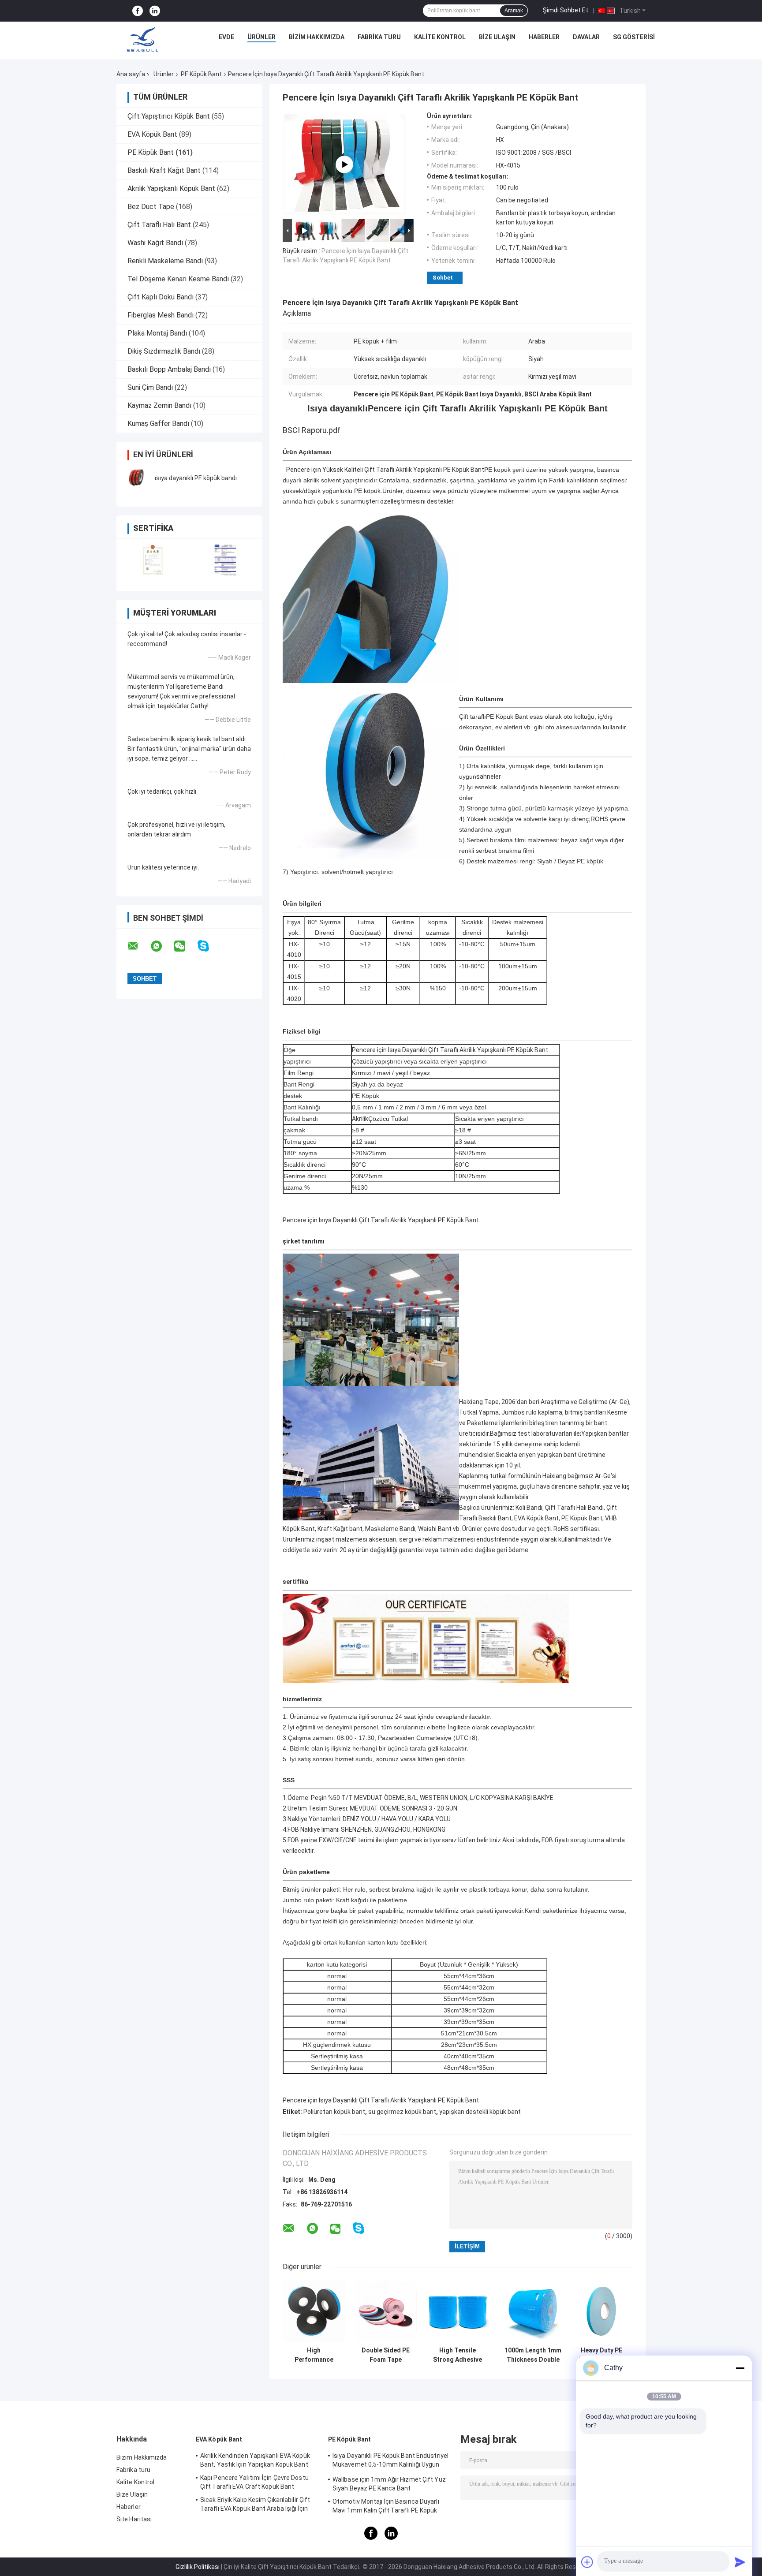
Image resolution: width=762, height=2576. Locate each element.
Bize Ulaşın (497, 37)
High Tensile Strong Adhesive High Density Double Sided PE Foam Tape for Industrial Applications (458, 2355)
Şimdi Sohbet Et (566, 10)
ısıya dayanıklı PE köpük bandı (196, 478)
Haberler (544, 37)
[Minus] (740, 2368)
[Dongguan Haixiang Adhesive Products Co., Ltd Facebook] (138, 11)
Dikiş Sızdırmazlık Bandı (164, 351)
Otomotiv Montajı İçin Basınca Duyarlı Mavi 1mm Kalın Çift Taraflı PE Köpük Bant (386, 2507)
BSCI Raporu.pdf (312, 430)
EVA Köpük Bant (152, 134)
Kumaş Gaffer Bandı (158, 424)
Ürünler (261, 37)
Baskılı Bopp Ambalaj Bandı (169, 369)
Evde (226, 37)
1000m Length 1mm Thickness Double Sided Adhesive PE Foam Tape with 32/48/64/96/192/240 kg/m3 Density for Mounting (533, 2355)
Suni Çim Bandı (150, 387)
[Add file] (587, 2562)
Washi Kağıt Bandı (155, 243)
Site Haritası (134, 2519)
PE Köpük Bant (201, 74)
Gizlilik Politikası (198, 2567)
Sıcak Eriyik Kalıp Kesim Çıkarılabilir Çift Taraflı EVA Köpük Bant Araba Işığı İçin (255, 2504)
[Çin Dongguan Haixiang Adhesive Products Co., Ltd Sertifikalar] (153, 559)
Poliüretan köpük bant (334, 2112)
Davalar (586, 37)
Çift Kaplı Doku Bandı (161, 297)
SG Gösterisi (634, 37)
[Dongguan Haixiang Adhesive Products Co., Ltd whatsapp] (162, 946)
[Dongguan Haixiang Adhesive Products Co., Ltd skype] (209, 946)
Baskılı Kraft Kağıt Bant (164, 170)
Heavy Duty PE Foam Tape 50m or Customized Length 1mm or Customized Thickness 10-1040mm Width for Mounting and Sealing (601, 2355)
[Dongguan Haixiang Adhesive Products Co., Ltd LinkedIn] (155, 11)
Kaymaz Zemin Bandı (159, 405)
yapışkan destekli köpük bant (480, 2112)
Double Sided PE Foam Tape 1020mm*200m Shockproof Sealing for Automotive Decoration (386, 2355)
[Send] (740, 2562)
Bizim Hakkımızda (317, 37)
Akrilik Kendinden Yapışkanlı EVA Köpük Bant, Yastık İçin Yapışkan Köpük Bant (255, 2460)
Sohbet (443, 278)
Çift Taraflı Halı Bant (159, 225)
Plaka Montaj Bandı (157, 333)
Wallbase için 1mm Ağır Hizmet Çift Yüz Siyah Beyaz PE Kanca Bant (389, 2484)
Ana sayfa (131, 74)
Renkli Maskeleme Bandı (165, 261)
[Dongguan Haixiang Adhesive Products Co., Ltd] (142, 39)
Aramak (514, 11)
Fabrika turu (379, 37)
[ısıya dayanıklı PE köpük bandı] (136, 478)
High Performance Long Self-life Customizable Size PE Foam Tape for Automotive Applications (314, 2355)
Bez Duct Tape (151, 207)
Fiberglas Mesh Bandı (161, 315)
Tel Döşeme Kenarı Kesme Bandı (178, 279)
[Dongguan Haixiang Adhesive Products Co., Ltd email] (138, 946)
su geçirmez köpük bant (402, 2112)
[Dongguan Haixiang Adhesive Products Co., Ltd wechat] (185, 946)
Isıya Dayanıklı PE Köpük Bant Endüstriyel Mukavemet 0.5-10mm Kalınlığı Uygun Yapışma (390, 2461)
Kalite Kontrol (440, 37)
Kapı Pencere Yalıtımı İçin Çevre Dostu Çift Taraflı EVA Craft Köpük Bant (254, 2482)
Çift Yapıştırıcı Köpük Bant (169, 116)
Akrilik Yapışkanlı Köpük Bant (171, 189)
